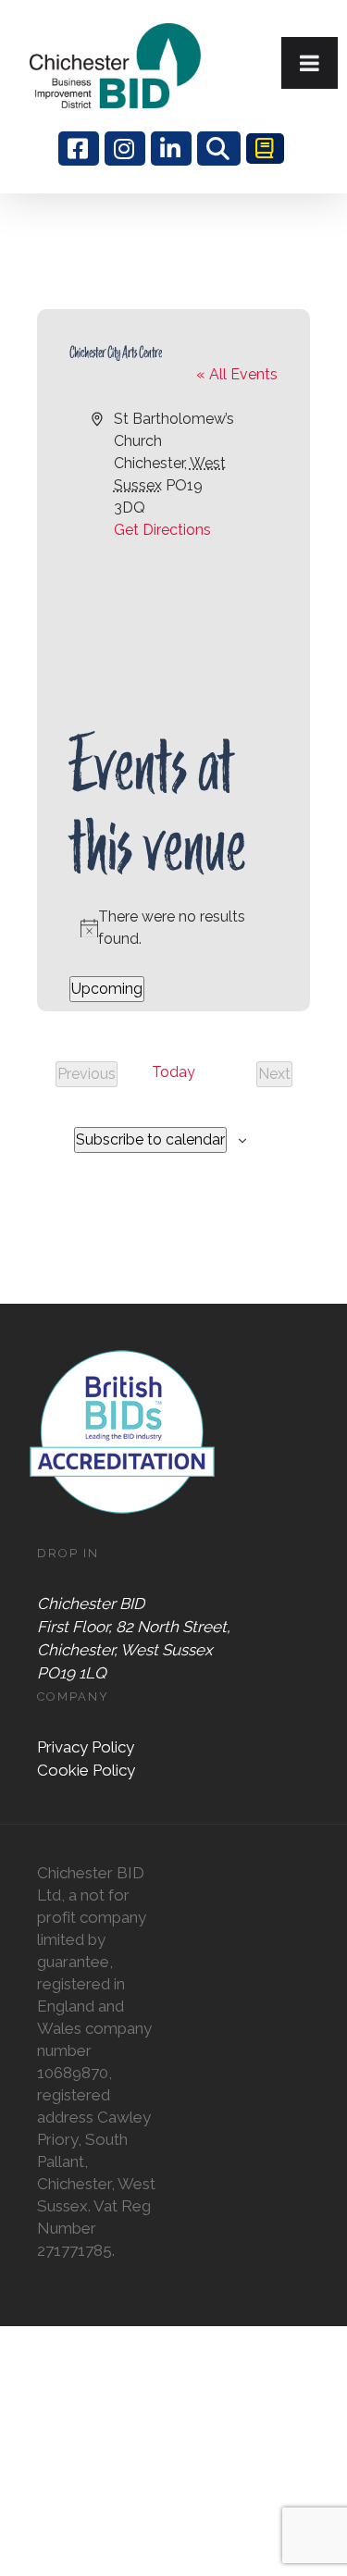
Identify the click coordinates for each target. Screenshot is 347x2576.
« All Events (237, 374)
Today (173, 1072)
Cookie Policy (86, 1770)
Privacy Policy (86, 1747)
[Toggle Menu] (310, 63)
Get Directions (162, 530)
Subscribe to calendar (150, 1139)
